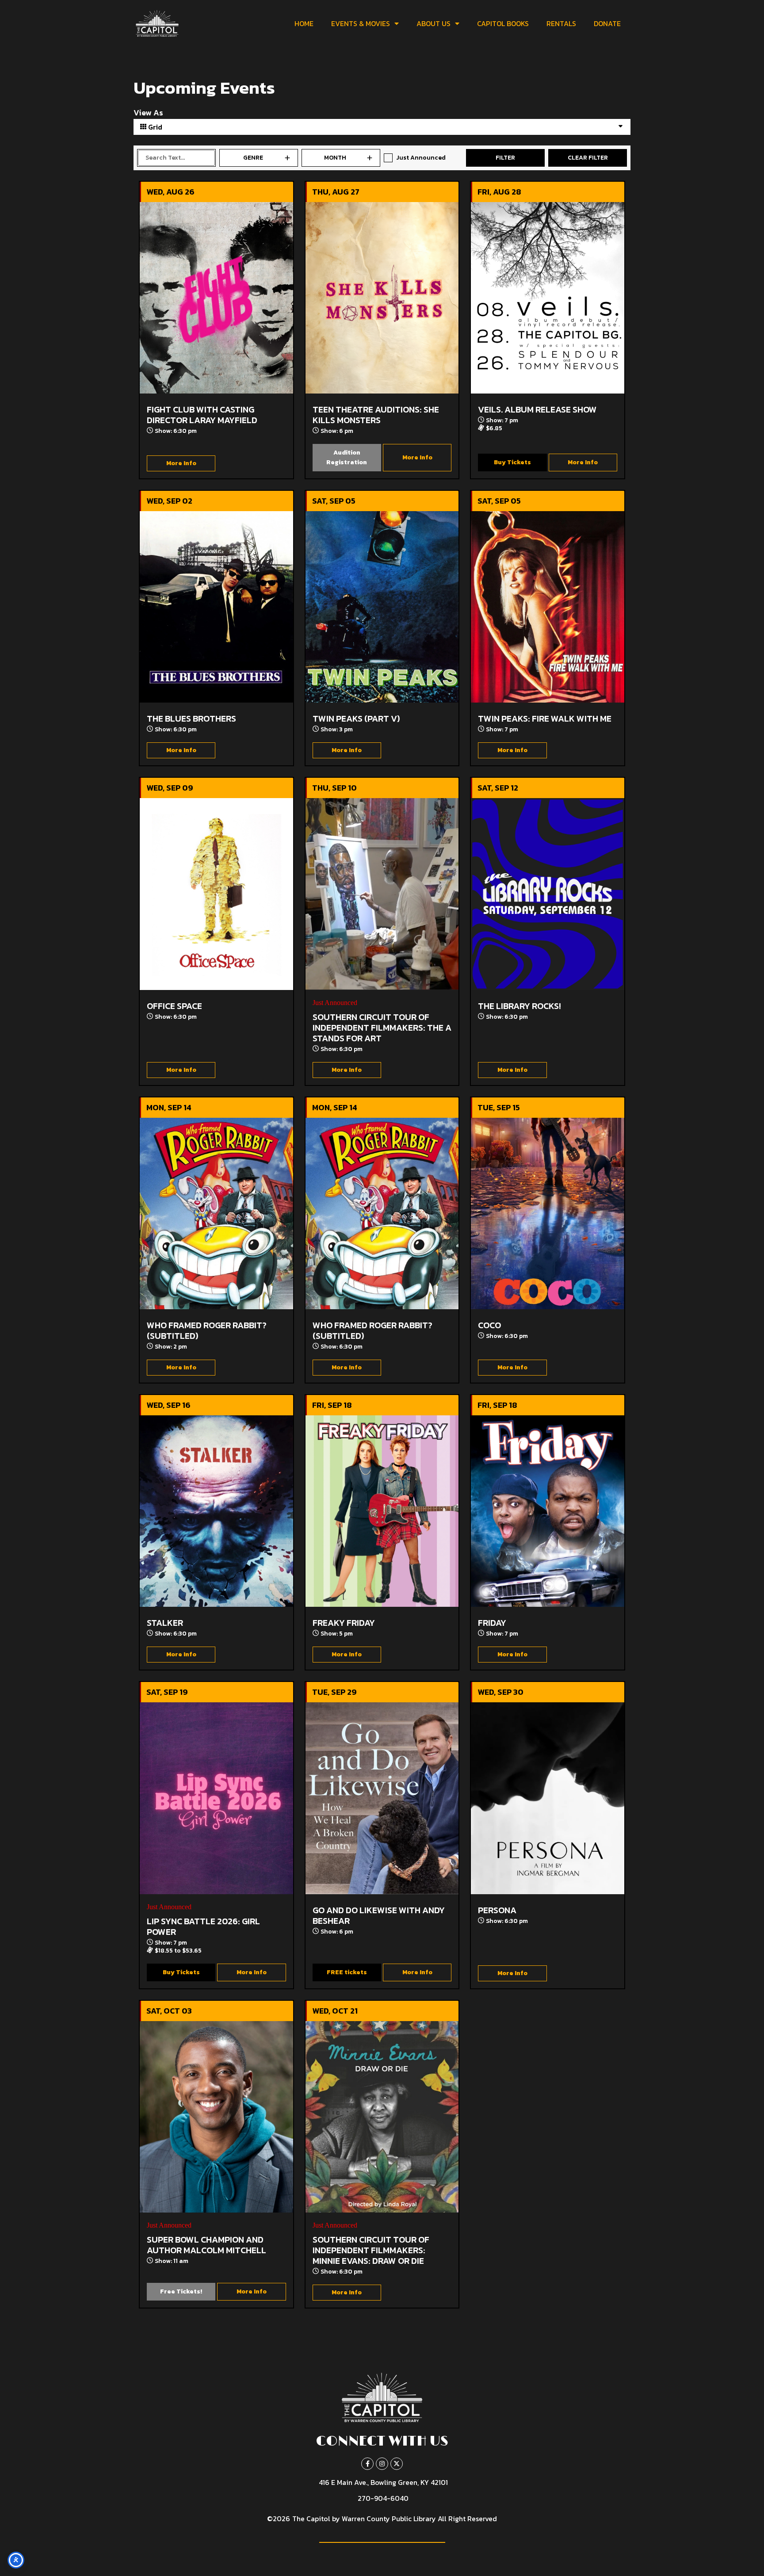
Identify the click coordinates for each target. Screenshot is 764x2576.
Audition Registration (347, 457)
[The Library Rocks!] (548, 894)
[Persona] (548, 1798)
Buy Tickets (512, 462)
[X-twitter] (397, 2464)
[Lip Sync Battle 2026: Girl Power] (216, 1798)
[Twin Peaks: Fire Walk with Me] (548, 607)
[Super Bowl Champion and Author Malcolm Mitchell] (216, 2117)
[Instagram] (382, 2464)
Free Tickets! (181, 2291)
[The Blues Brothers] (216, 607)
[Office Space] (216, 894)
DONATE (607, 23)
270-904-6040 (383, 2498)
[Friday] (548, 1511)
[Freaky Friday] (382, 1511)
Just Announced (421, 158)
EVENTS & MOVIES (361, 23)
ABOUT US (434, 23)
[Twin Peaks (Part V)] (382, 607)
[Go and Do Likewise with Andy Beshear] (382, 1798)
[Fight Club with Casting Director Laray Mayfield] (216, 298)
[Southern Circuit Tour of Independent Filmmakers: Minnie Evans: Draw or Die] (382, 2117)
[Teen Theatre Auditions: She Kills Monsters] (382, 298)
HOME (304, 23)
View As (148, 113)
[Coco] (548, 1213)
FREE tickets (347, 1972)
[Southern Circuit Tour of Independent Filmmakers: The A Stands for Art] (382, 894)
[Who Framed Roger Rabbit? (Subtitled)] (216, 1213)
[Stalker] (216, 1511)
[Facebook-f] (367, 2464)
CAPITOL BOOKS (503, 23)
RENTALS (561, 23)
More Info (181, 463)
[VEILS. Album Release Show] (548, 298)
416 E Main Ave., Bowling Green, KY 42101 (383, 2482)
